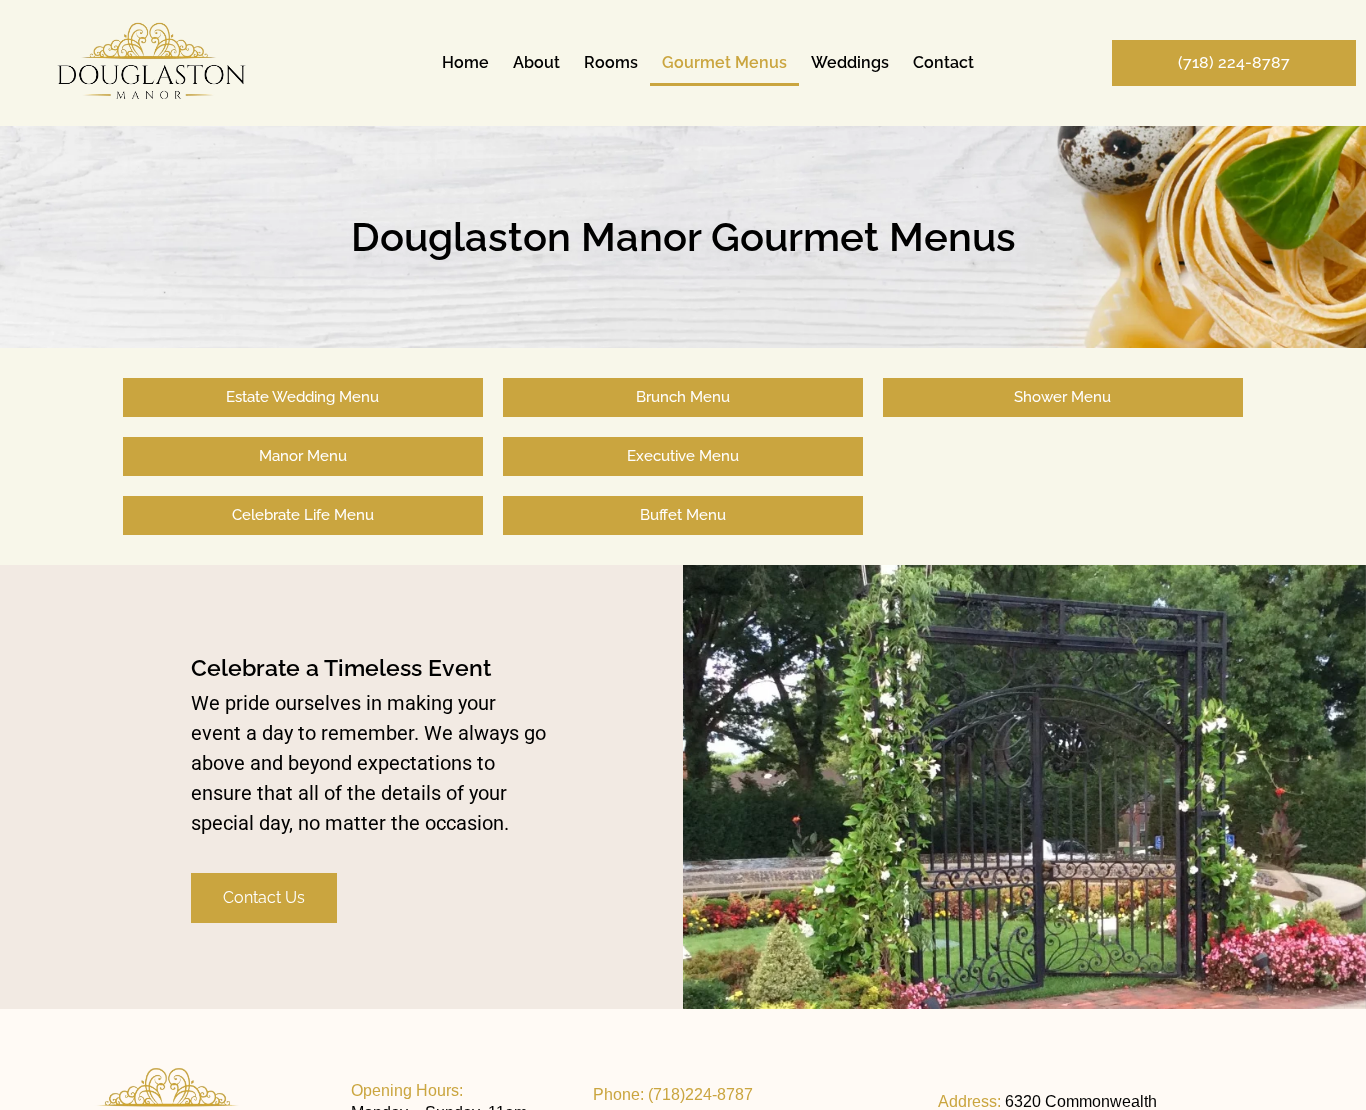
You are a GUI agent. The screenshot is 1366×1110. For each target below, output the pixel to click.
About (536, 62)
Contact (943, 62)
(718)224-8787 (700, 1094)
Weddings (850, 62)
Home (465, 62)
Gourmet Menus (724, 62)
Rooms (611, 62)
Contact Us (264, 897)
